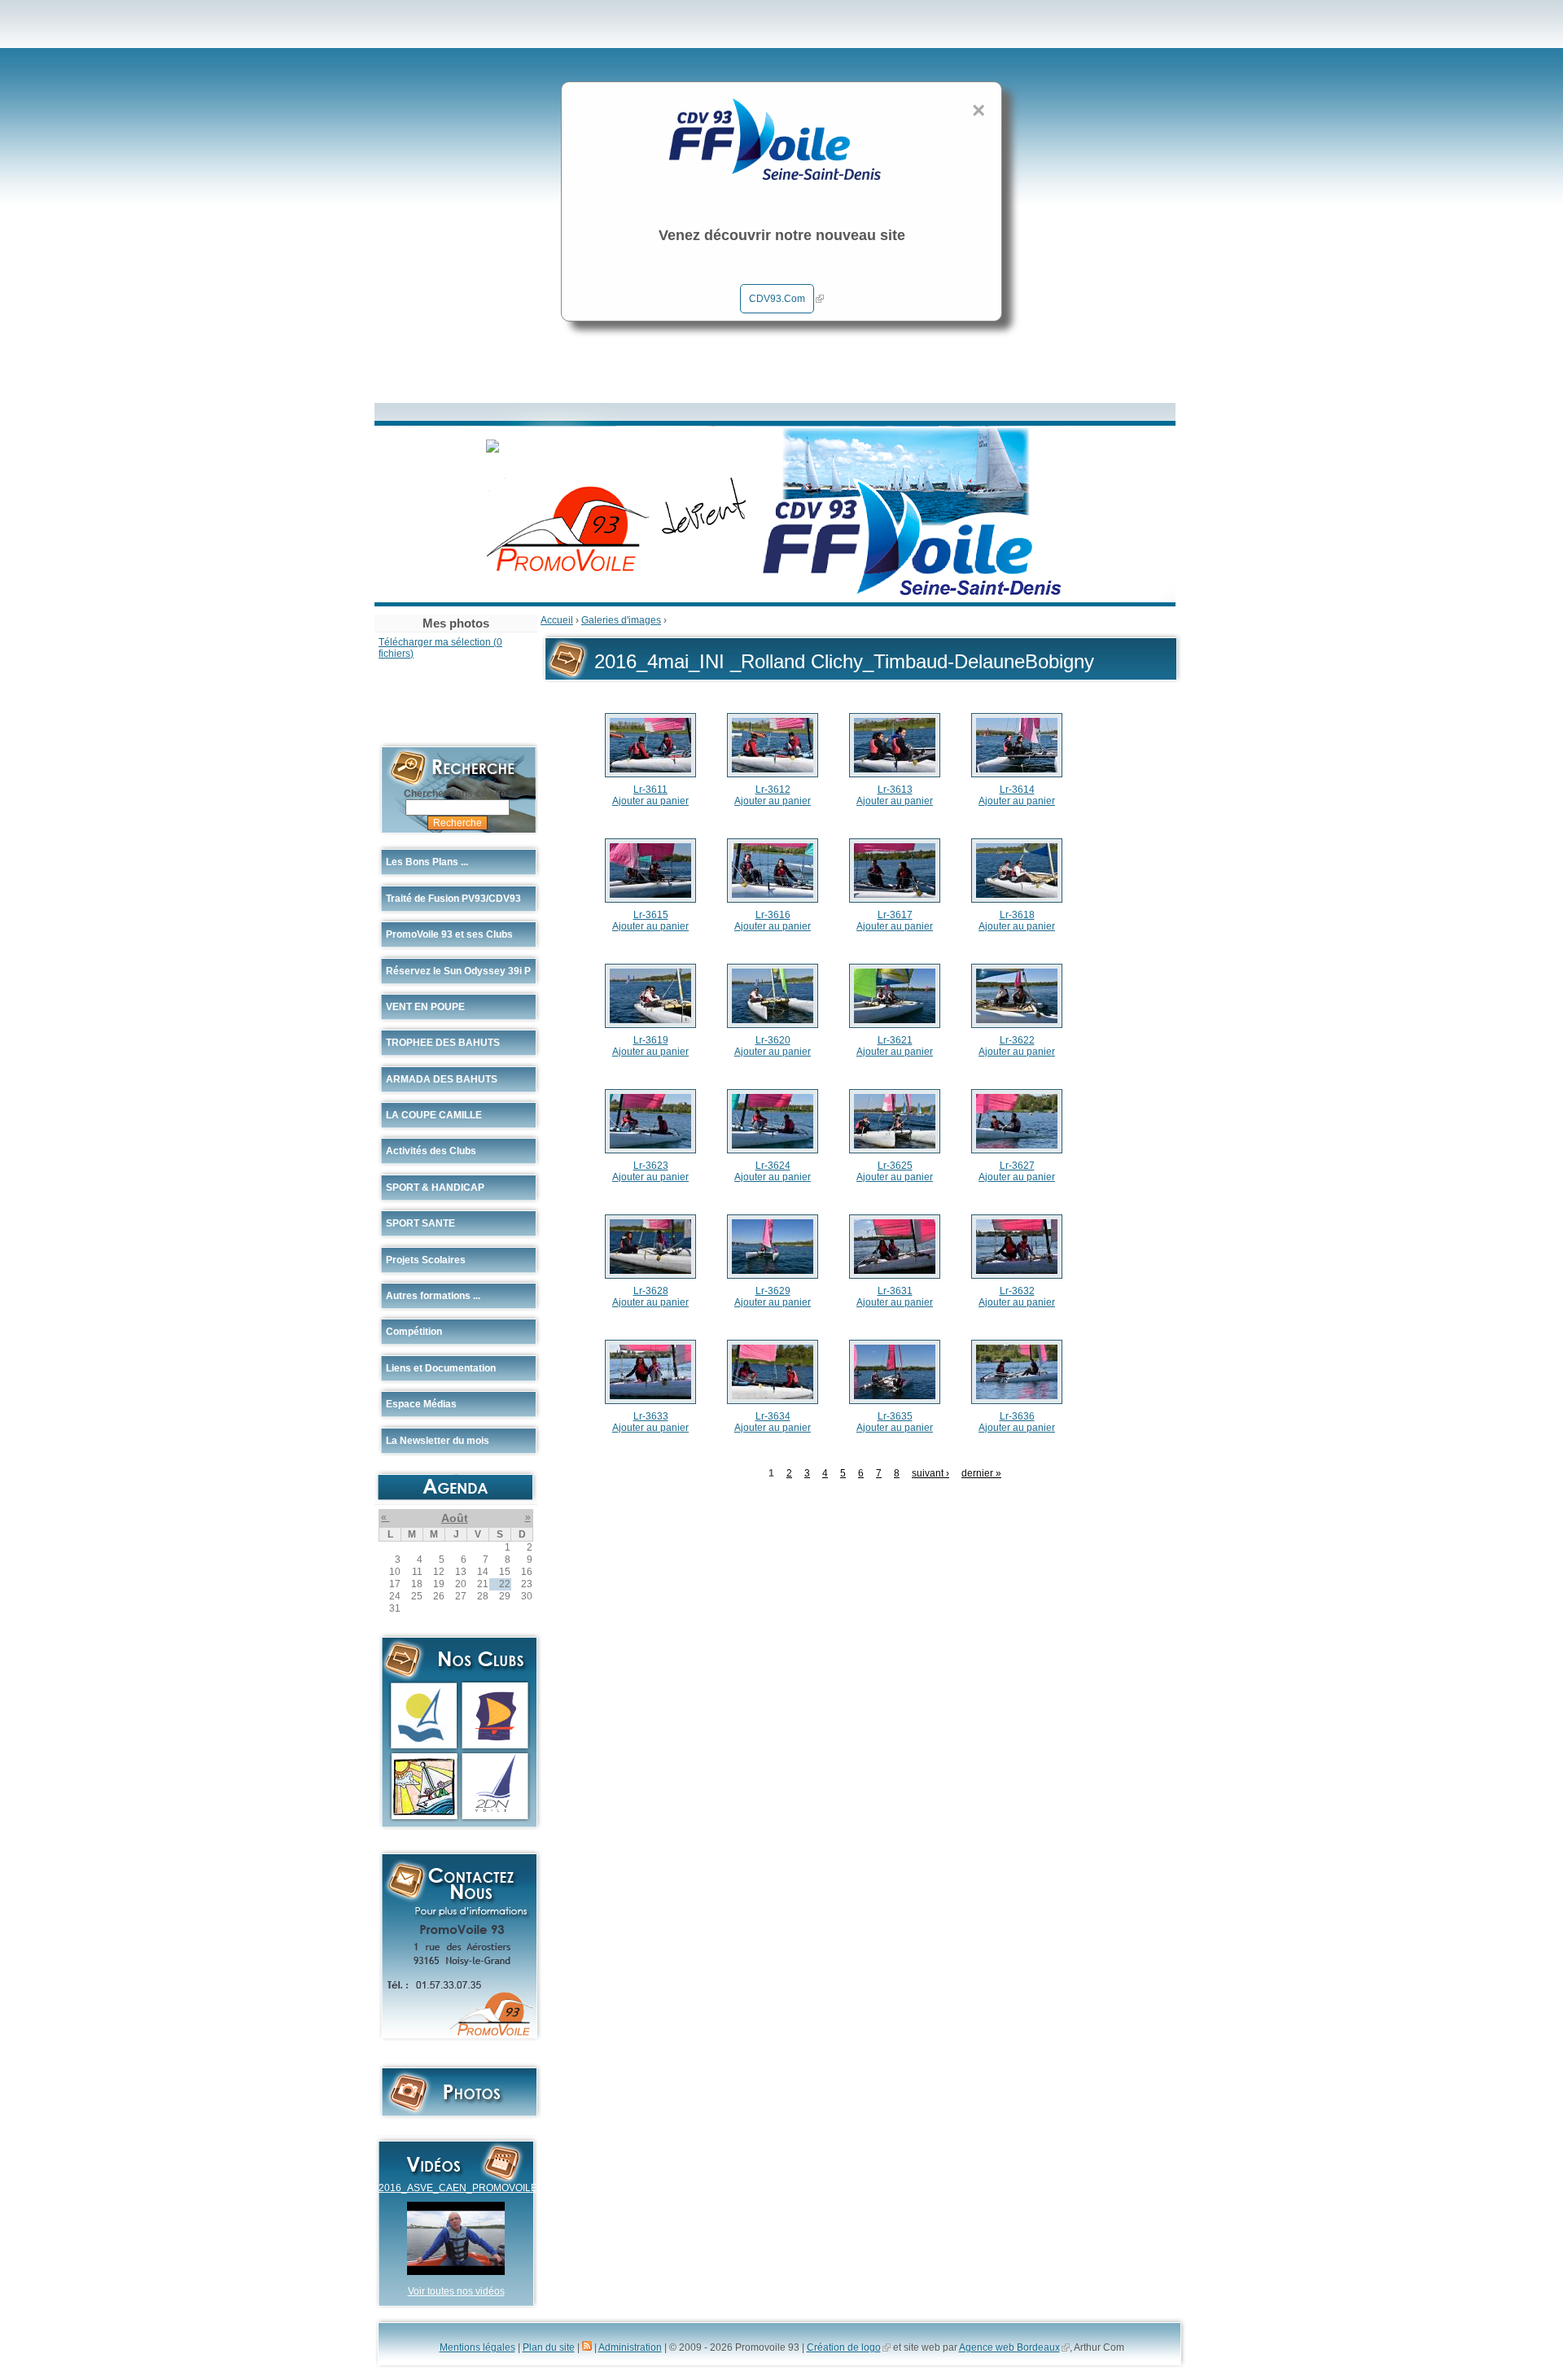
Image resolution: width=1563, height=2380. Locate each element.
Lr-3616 (773, 915)
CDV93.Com (777, 299)
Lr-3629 (773, 1291)
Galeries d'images (621, 620)
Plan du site (549, 2347)
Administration (630, 2347)
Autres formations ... (433, 1296)
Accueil (557, 620)
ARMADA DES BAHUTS (442, 1079)
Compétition (414, 1332)
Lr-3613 (895, 790)
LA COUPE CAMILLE (434, 1115)
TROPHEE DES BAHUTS (443, 1043)
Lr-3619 (651, 1040)
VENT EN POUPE (425, 1007)
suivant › (930, 1473)
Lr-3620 (773, 1040)
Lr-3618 (1017, 915)
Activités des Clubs (431, 1151)
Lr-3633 (651, 1416)
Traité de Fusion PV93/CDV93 (453, 899)
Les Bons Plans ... (427, 862)
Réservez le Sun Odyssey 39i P (458, 971)
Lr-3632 (1017, 1291)
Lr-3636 (1017, 1416)
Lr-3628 (651, 1291)
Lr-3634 (773, 1416)
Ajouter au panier (650, 801)
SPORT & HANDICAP (435, 1188)
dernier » (981, 1473)
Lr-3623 (651, 1166)
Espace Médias (421, 1404)
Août (455, 1518)
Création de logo (844, 2347)
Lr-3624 (773, 1166)
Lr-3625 (895, 1166)
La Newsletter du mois (438, 1441)
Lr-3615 (651, 915)
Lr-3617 (895, 915)
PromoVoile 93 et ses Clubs (449, 934)
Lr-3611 (650, 790)
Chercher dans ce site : (458, 794)
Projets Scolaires (426, 1260)
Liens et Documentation (441, 1368)
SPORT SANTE (420, 1223)
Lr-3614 (1017, 790)
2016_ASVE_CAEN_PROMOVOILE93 (464, 2188)
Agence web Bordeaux (1009, 2347)
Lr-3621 (895, 1040)
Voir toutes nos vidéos (456, 2291)
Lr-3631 (895, 1291)
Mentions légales (477, 2347)
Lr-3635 (895, 1416)
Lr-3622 (1017, 1040)
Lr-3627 (1017, 1166)
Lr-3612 (773, 790)
